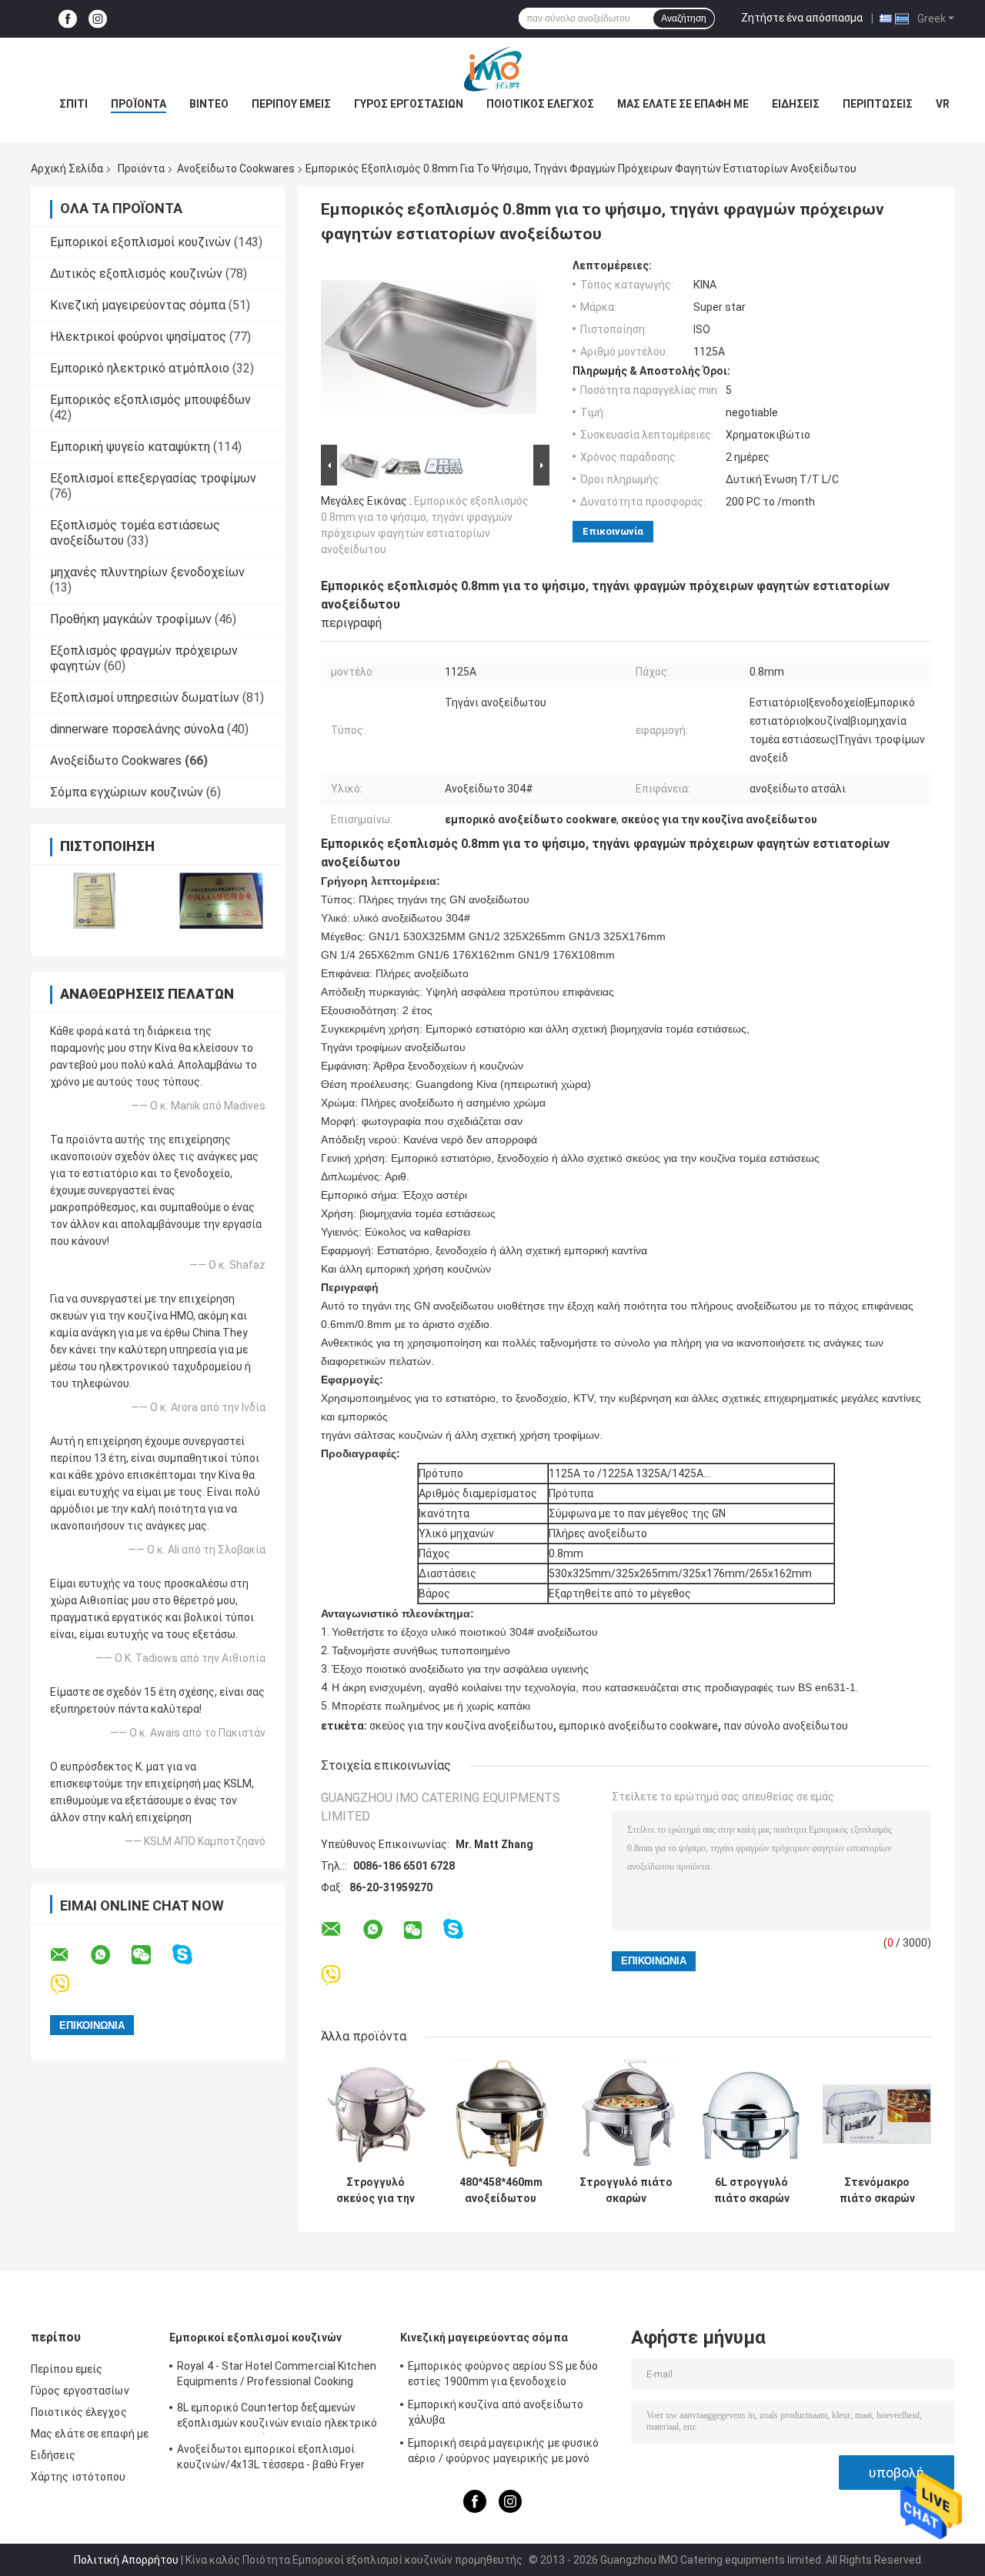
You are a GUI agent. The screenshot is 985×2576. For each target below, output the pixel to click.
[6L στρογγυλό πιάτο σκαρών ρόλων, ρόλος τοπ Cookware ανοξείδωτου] (751, 2114)
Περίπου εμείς (291, 104)
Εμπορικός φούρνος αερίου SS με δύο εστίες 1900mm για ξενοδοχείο (503, 2374)
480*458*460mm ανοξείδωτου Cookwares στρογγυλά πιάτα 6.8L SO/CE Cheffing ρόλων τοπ (501, 2191)
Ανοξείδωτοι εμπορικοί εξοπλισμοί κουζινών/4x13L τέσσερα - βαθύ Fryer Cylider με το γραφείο (271, 2459)
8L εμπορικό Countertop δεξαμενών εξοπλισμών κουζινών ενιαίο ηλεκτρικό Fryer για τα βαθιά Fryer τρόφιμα (277, 2418)
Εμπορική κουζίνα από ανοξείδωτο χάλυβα (496, 2412)
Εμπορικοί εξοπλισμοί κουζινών (140, 242)
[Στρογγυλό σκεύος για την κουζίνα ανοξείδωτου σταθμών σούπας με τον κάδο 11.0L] (375, 2114)
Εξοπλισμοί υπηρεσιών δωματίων (145, 697)
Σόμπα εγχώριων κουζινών (127, 792)
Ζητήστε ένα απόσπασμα (802, 18)
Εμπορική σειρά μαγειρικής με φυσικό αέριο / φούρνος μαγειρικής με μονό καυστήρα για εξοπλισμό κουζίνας (504, 2453)
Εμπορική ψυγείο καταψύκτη (130, 447)
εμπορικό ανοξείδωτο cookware (638, 1726)
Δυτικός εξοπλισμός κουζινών (136, 274)
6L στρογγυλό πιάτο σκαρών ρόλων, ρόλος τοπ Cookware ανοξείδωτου (751, 2191)
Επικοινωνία (613, 531)
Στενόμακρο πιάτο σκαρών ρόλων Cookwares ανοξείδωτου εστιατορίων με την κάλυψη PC (877, 2191)
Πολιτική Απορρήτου (126, 2560)
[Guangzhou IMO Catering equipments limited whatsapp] (110, 1955)
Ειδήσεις (796, 104)
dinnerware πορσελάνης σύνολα (137, 729)
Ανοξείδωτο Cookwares (236, 169)
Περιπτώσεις (878, 104)
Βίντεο (209, 104)
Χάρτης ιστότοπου (78, 2477)
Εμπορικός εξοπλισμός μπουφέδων (150, 400)
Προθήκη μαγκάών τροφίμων (131, 619)
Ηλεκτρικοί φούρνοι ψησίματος (138, 337)
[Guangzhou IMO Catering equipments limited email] (69, 1955)
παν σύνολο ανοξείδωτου (786, 1726)
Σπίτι (73, 104)
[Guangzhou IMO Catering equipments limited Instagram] (98, 19)
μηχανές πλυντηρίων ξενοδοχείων (147, 572)
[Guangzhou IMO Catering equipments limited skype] (192, 1955)
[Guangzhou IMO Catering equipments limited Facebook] (68, 19)
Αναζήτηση (684, 18)
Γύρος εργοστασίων (409, 104)
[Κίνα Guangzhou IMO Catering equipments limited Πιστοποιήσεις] (94, 901)
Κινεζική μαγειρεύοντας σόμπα (138, 305)
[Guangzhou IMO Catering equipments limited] (492, 68)
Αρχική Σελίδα (67, 169)
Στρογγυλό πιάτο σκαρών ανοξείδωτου (626, 2191)
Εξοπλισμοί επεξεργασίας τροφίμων (153, 478)
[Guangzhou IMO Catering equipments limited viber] (70, 1985)
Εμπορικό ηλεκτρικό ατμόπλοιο (140, 368)
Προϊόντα (139, 104)
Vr (943, 104)
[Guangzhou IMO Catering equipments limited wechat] (151, 1955)
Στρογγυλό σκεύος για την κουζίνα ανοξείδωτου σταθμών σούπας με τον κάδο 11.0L (376, 2191)
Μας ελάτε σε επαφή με (683, 104)
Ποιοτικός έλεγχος (540, 104)
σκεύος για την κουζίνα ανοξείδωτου (461, 1726)
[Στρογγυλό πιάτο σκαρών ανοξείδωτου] (626, 2114)
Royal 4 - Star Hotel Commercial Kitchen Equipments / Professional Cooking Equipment (277, 2376)
